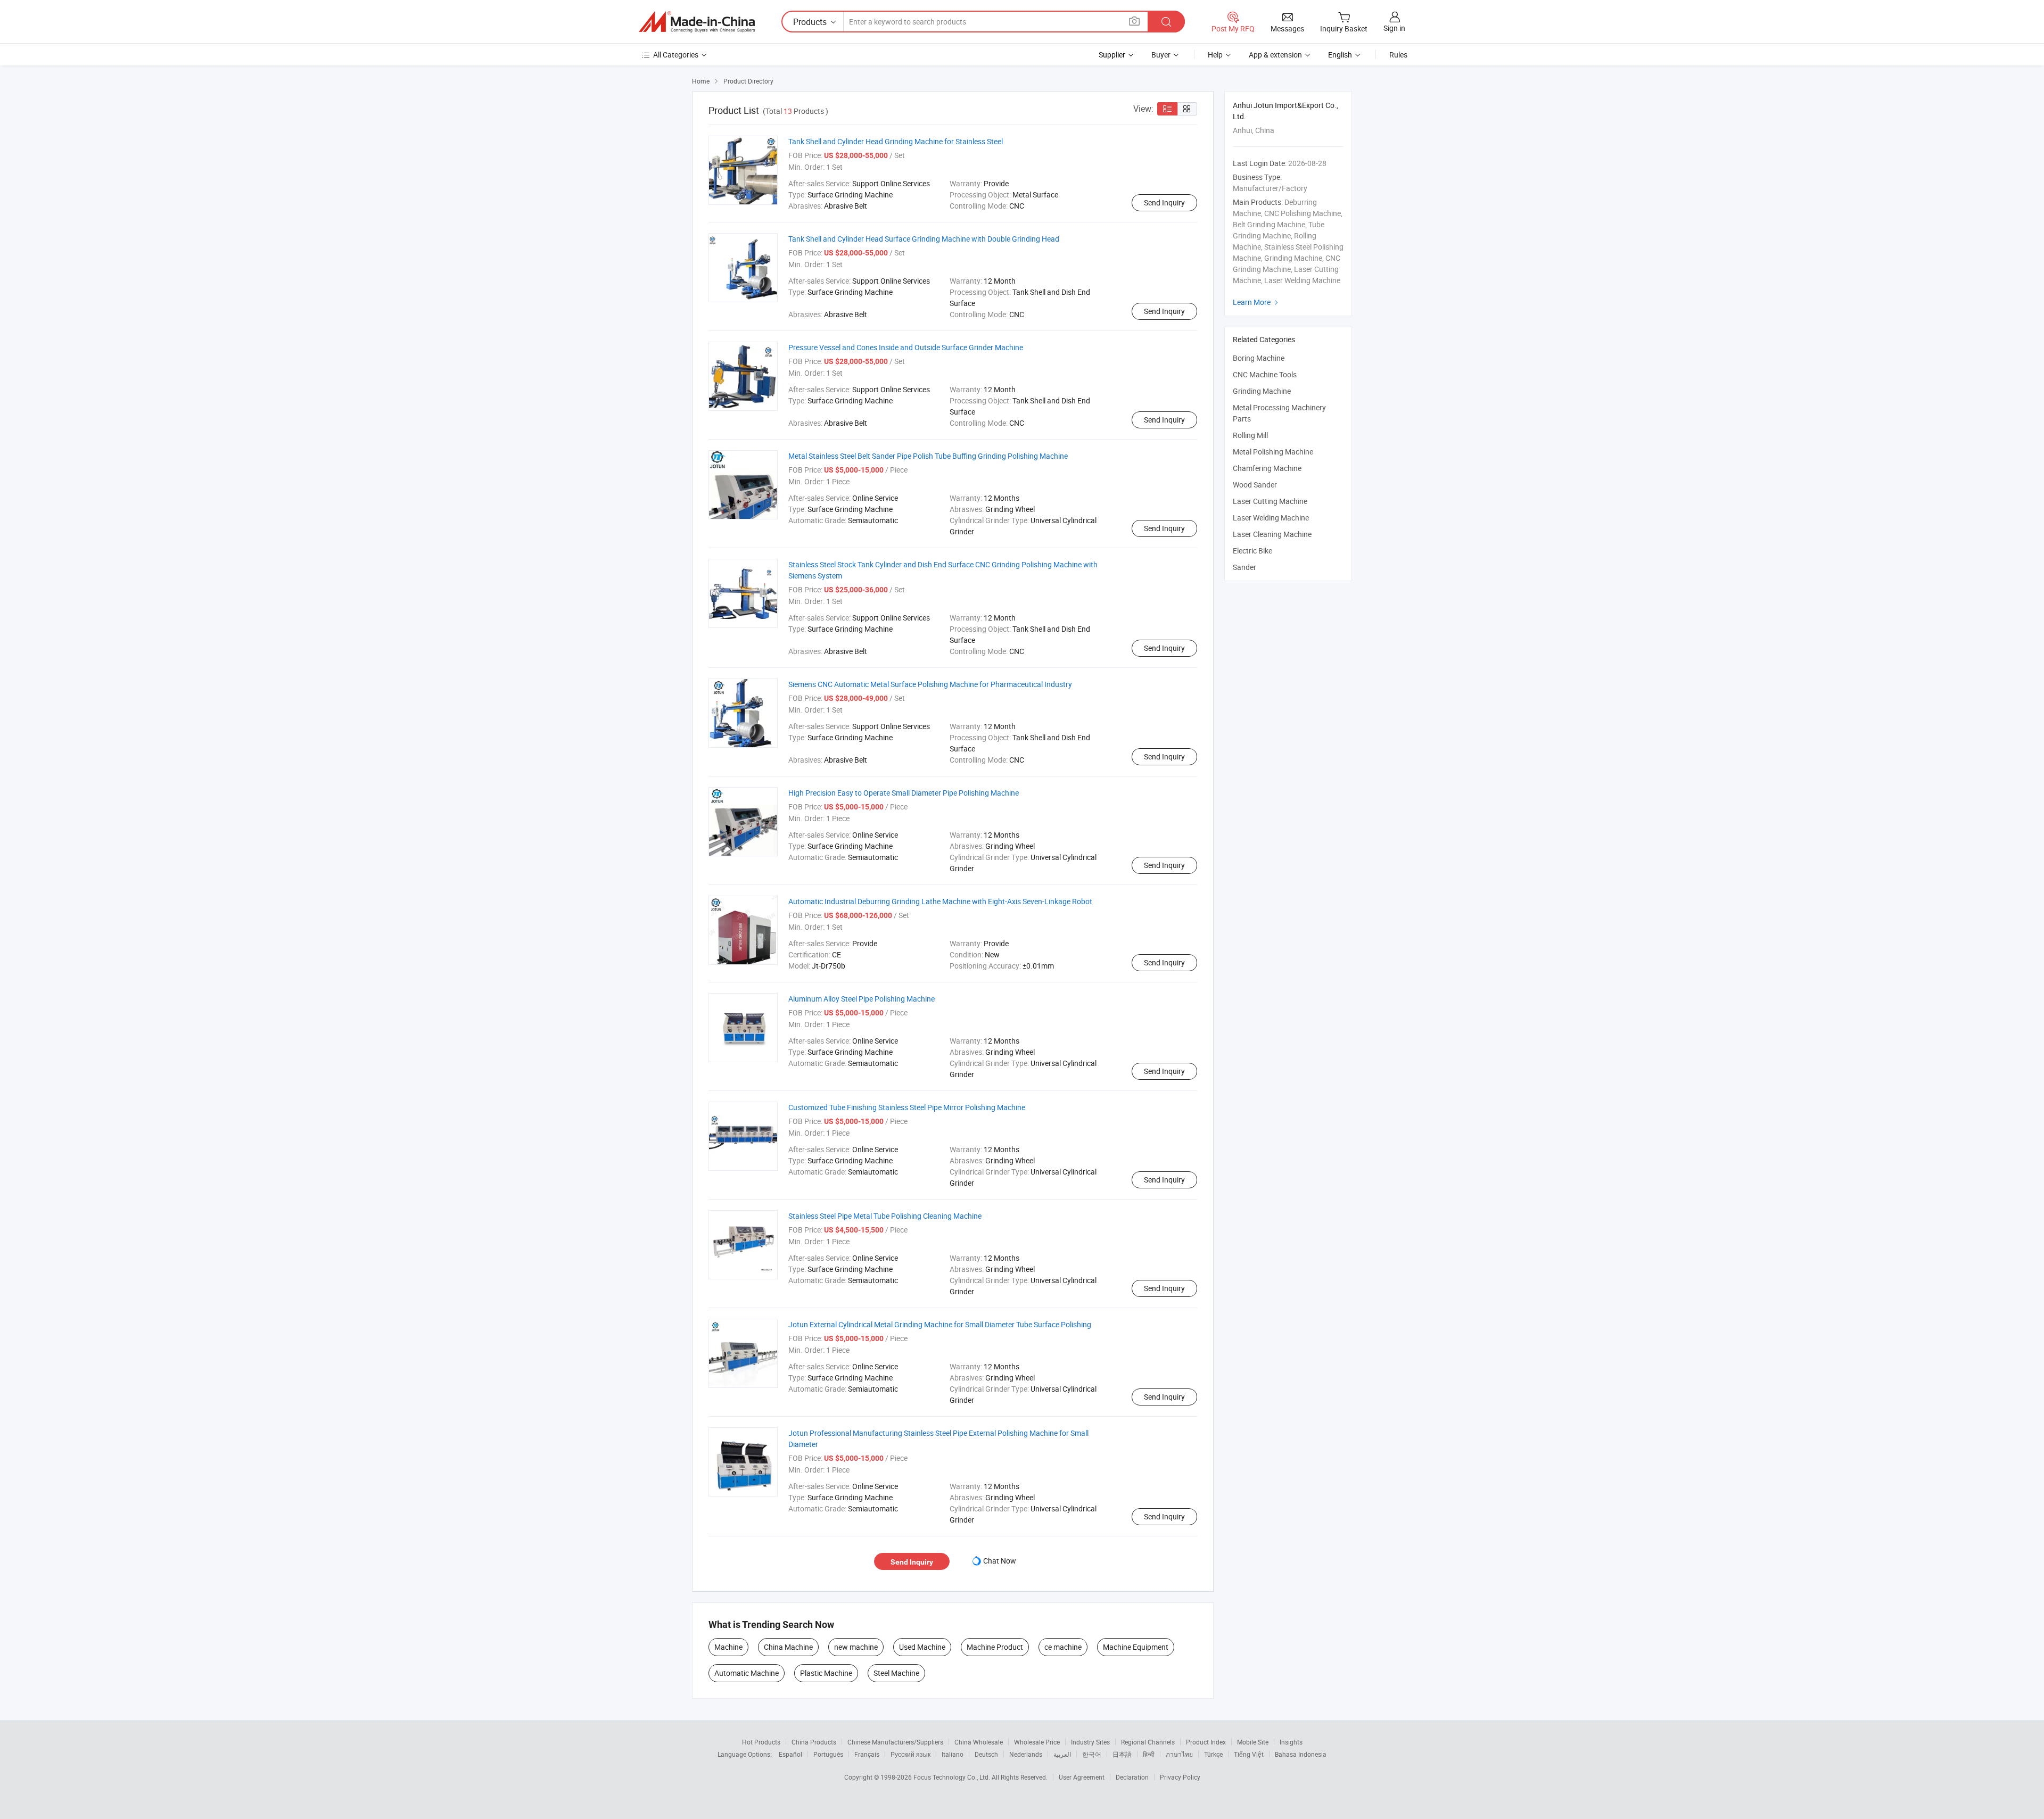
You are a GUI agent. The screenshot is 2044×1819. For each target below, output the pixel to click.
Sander (1244, 567)
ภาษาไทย (1179, 1754)
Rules (1398, 55)
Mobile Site (1253, 1742)
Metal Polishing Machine (1273, 452)
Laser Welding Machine (1271, 518)
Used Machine (922, 1647)
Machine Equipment (1136, 1647)
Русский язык (910, 1754)
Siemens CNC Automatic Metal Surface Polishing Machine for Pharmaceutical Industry (930, 684)
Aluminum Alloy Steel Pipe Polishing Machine (862, 999)
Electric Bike (1252, 551)
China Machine (788, 1647)
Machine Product (995, 1647)
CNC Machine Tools (1265, 374)
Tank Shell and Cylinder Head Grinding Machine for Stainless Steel (896, 141)
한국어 (1092, 1754)
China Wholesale (979, 1742)
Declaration (1132, 1777)
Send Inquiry (1164, 202)
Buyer (1161, 55)
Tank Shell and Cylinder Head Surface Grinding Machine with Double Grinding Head (924, 239)
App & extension (1275, 55)
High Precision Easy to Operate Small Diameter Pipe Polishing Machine (904, 793)
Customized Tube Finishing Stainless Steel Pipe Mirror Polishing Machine (907, 1107)
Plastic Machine (826, 1673)
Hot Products (761, 1742)
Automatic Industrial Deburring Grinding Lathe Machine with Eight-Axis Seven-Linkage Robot (940, 901)
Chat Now (1000, 1561)
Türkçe (1213, 1754)
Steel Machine (896, 1673)
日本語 (1122, 1754)
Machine (728, 1647)
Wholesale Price (1037, 1742)
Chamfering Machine (1267, 468)
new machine (856, 1647)
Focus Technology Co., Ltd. (953, 1777)
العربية (1062, 1754)
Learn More (1257, 302)
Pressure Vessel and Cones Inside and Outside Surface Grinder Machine (906, 347)
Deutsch (986, 1754)
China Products (814, 1742)
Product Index (1206, 1742)
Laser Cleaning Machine (1272, 534)
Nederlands (1026, 1754)
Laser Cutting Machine (1270, 501)
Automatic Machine (747, 1673)
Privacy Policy (1180, 1777)
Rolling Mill (1250, 435)
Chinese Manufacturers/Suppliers (895, 1742)
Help (1215, 55)
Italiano (953, 1754)
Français (867, 1754)
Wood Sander (1255, 485)
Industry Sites (1090, 1742)
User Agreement (1082, 1777)
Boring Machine (1259, 358)
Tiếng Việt (1249, 1754)
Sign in (1394, 28)
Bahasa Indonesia (1301, 1754)
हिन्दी (1149, 1754)
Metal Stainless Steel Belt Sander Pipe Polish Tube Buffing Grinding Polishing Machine (928, 456)
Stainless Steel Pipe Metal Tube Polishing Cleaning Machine (885, 1216)
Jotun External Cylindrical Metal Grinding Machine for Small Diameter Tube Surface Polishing (940, 1324)
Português (828, 1754)
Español (790, 1754)
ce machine (1063, 1647)
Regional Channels (1148, 1742)
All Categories (676, 55)
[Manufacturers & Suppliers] (697, 22)
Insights (1291, 1742)
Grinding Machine (1262, 391)
